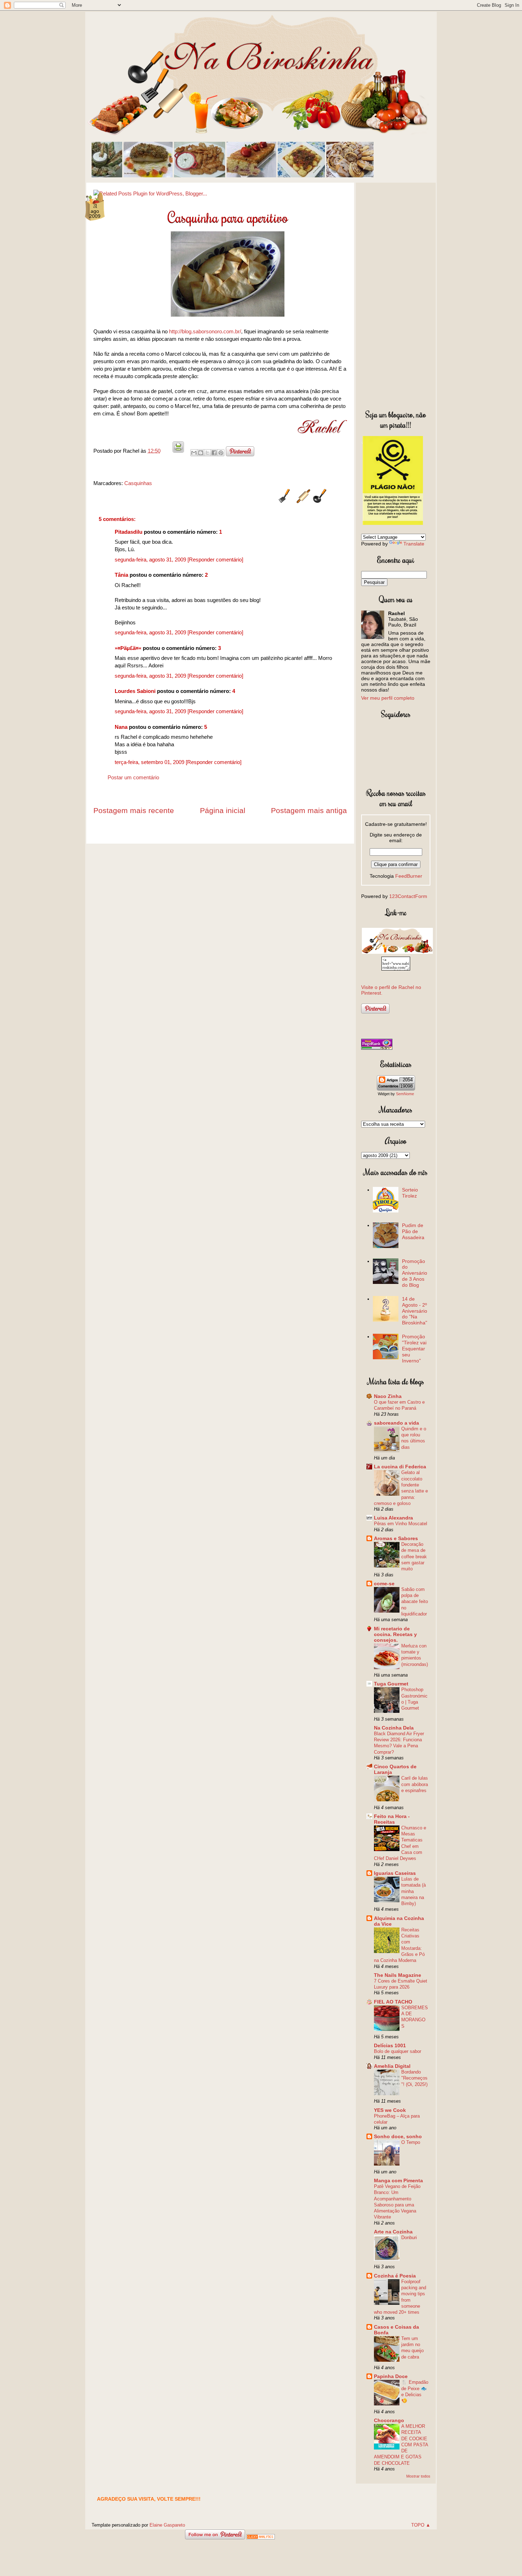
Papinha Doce (391, 2376)
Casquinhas (138, 483)
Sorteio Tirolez (410, 1193)
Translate (414, 544)
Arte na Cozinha (393, 2232)
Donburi (409, 2238)
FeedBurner (409, 876)
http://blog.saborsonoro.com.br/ (205, 331)
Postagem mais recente (134, 810)
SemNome (405, 1094)
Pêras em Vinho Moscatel (401, 1524)
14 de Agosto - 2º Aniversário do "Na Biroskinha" (415, 1311)
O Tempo (411, 2142)
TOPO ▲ (421, 2525)
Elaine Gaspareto (167, 2525)
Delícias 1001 (390, 2045)
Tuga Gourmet (391, 1684)
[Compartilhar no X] (207, 453)
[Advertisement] (396, 295)
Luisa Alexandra (393, 1518)
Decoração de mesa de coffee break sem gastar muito (414, 1556)
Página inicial (223, 810)
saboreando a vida (396, 1423)
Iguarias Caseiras (395, 1873)
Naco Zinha (388, 1396)
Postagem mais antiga (309, 810)
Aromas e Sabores (396, 1538)
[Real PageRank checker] (377, 1048)
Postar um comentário (133, 777)
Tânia (121, 575)
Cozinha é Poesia (395, 2276)
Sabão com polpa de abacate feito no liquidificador (415, 1602)
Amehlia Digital (392, 2066)
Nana (121, 727)
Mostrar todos (418, 2476)
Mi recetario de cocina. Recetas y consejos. (395, 1634)
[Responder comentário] (215, 560)
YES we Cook (390, 2110)
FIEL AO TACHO (393, 2002)
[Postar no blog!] (201, 453)
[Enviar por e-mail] (194, 453)
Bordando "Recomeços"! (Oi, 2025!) (414, 2078)
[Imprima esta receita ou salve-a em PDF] (178, 451)
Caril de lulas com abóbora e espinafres (415, 1784)
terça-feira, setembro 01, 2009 (150, 762)
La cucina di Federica (400, 1467)
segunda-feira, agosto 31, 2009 (151, 560)
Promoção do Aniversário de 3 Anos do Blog (415, 1273)
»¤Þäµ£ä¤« (128, 648)
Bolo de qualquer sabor (398, 2051)
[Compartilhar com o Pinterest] (221, 453)
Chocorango (389, 2420)
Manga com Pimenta (398, 2180)
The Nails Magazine (398, 1975)
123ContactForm (408, 896)
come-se (384, 1583)
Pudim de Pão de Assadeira (413, 1231)
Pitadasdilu (129, 532)
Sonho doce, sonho (398, 2136)
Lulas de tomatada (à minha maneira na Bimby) (414, 1891)
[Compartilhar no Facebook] (214, 453)
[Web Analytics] (261, 2537)
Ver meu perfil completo (388, 698)
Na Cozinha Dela (394, 1728)
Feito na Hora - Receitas (392, 1819)
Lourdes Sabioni (135, 691)
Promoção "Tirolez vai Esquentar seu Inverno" (414, 1348)
